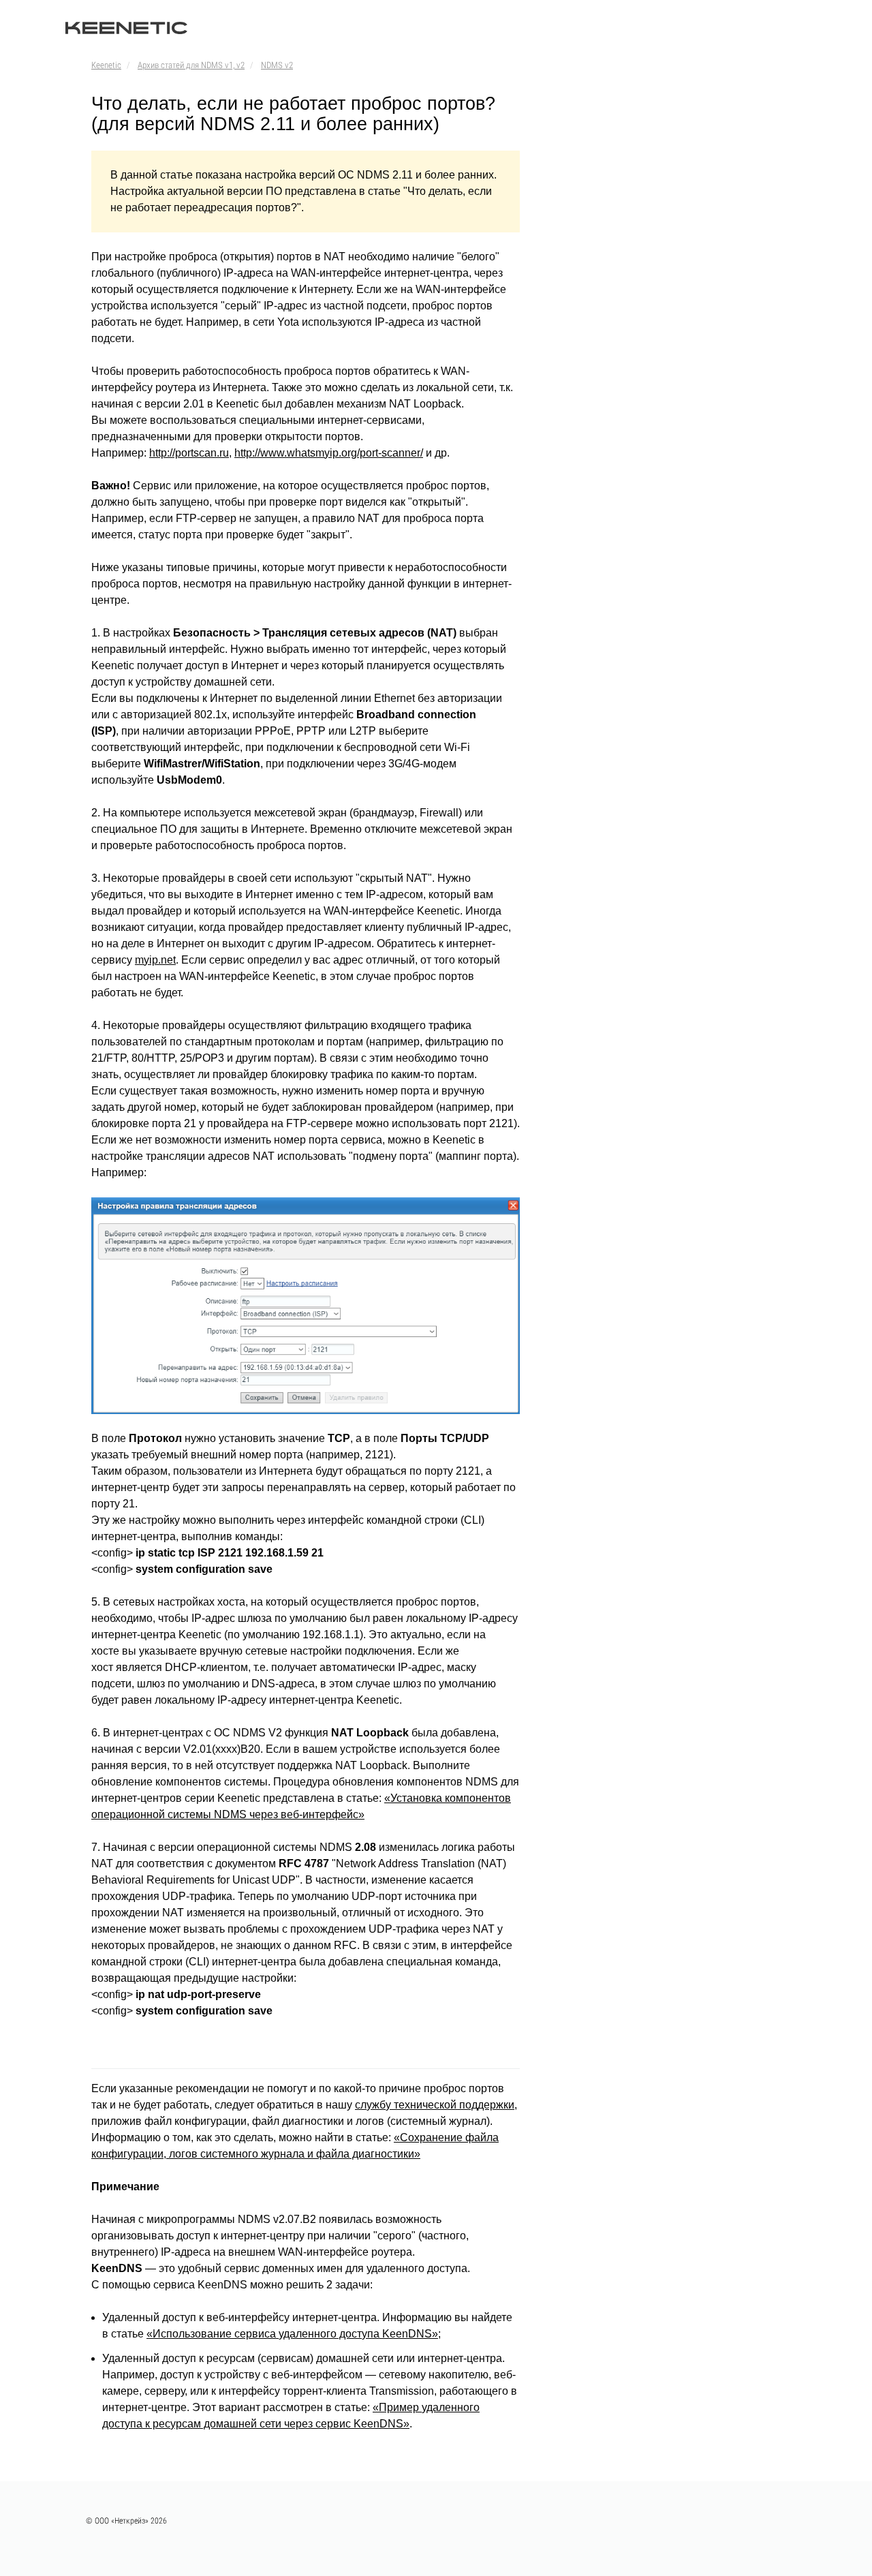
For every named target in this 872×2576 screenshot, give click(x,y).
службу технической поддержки (435, 2105)
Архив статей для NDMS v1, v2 (191, 65)
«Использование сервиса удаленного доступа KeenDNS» (292, 2334)
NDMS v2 (277, 65)
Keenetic (106, 65)
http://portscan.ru (189, 453)
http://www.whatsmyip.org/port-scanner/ (329, 453)
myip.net (155, 960)
